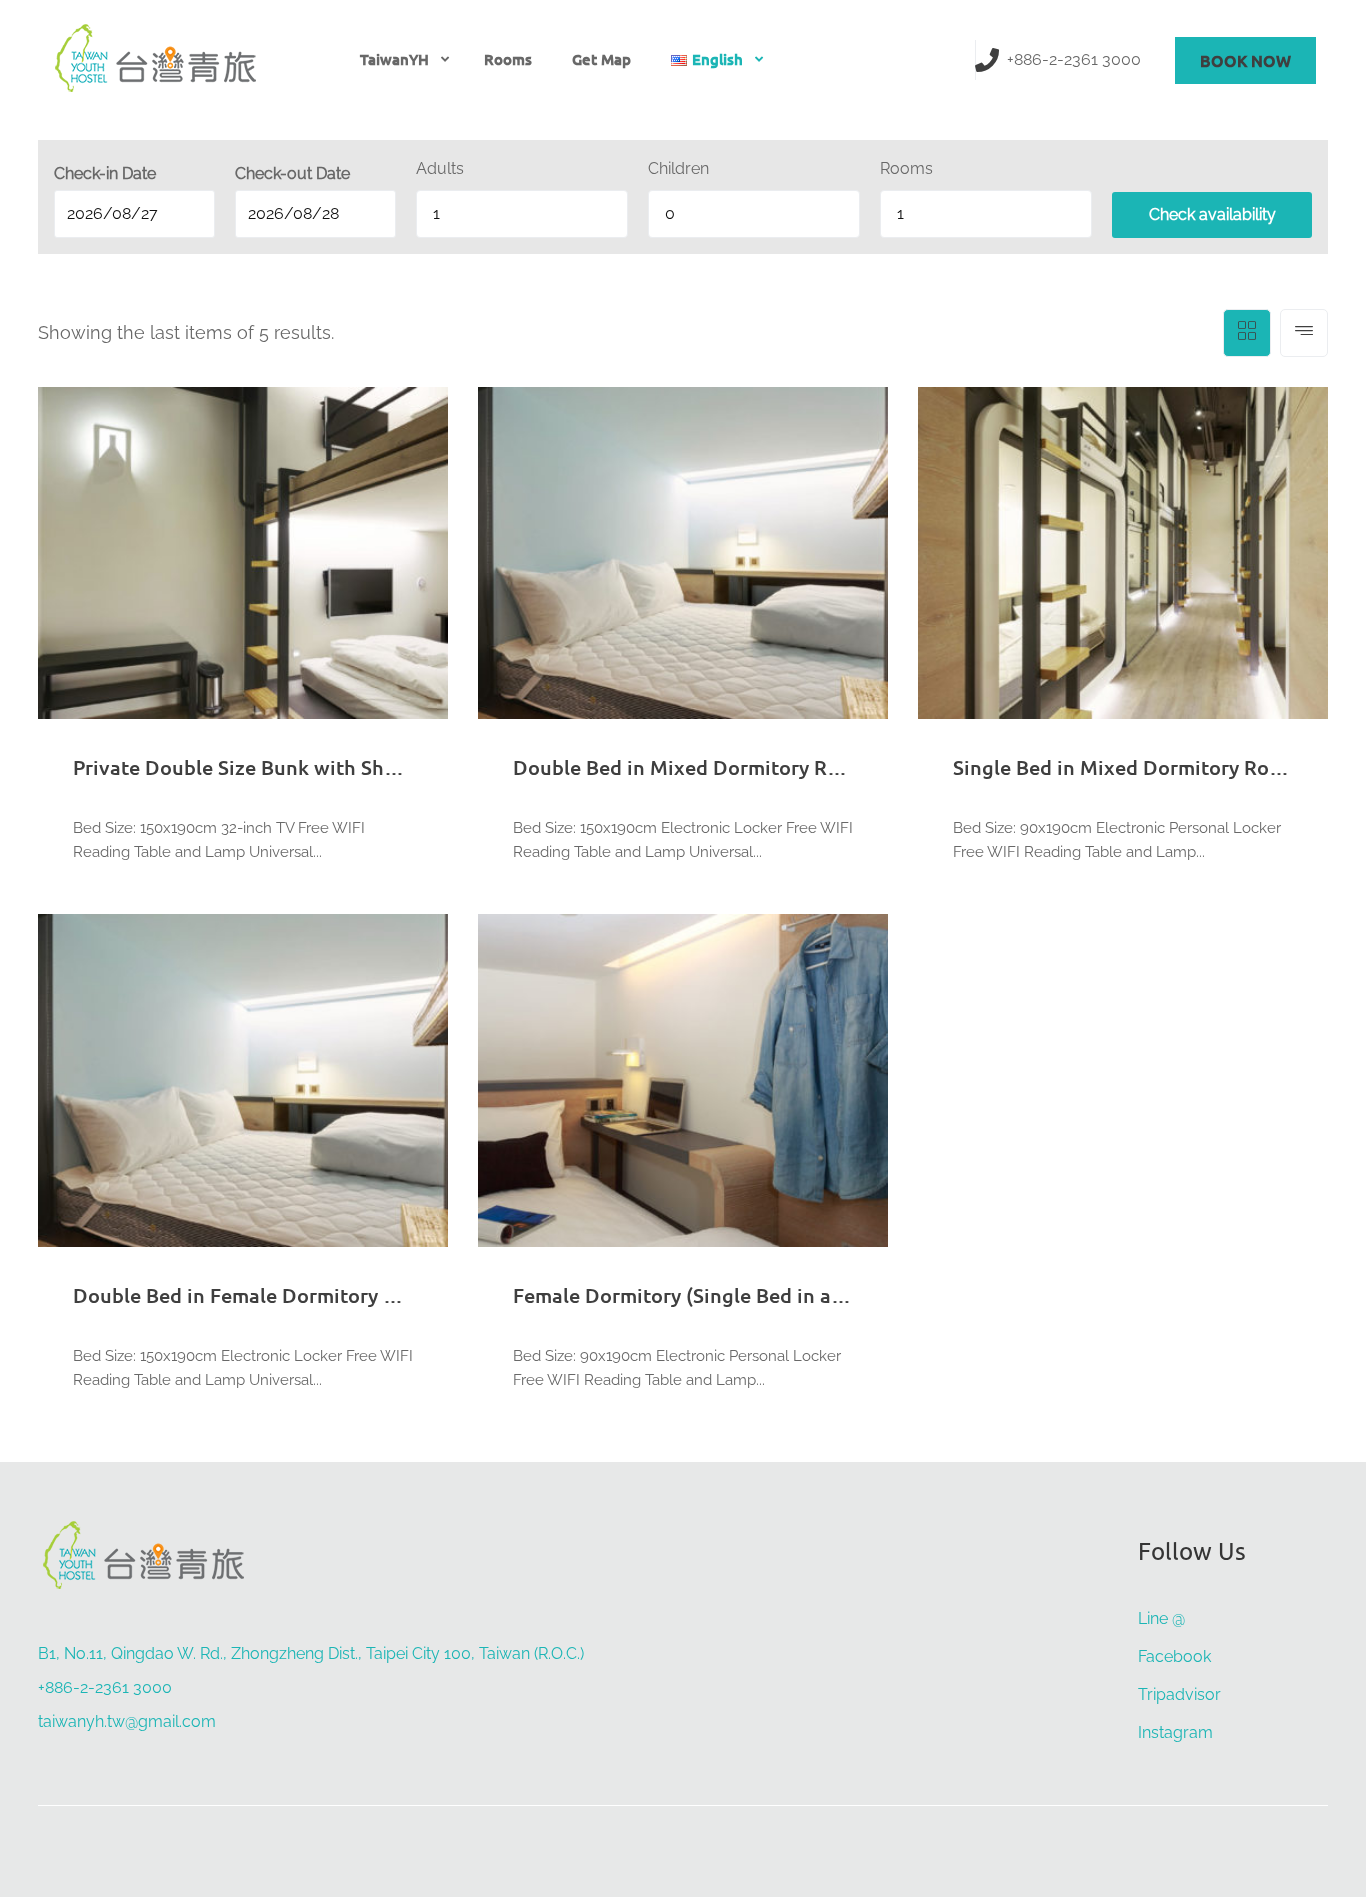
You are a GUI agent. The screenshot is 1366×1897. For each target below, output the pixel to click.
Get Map (601, 59)
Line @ (1161, 1618)
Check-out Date (292, 173)
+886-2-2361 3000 (1074, 59)
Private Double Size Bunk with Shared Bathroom (298, 767)
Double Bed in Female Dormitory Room (255, 1295)
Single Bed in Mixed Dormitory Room (1125, 767)
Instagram (1175, 1732)
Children (678, 168)
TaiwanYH (394, 59)
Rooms (508, 59)
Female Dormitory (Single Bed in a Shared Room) (740, 1295)
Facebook (1174, 1656)
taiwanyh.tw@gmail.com (127, 1721)
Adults (440, 168)
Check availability (1212, 214)
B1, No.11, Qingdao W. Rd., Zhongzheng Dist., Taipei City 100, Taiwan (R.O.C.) (311, 1653)
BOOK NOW (1245, 60)
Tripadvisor (1179, 1694)
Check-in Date (105, 173)
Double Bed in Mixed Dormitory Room (690, 767)
